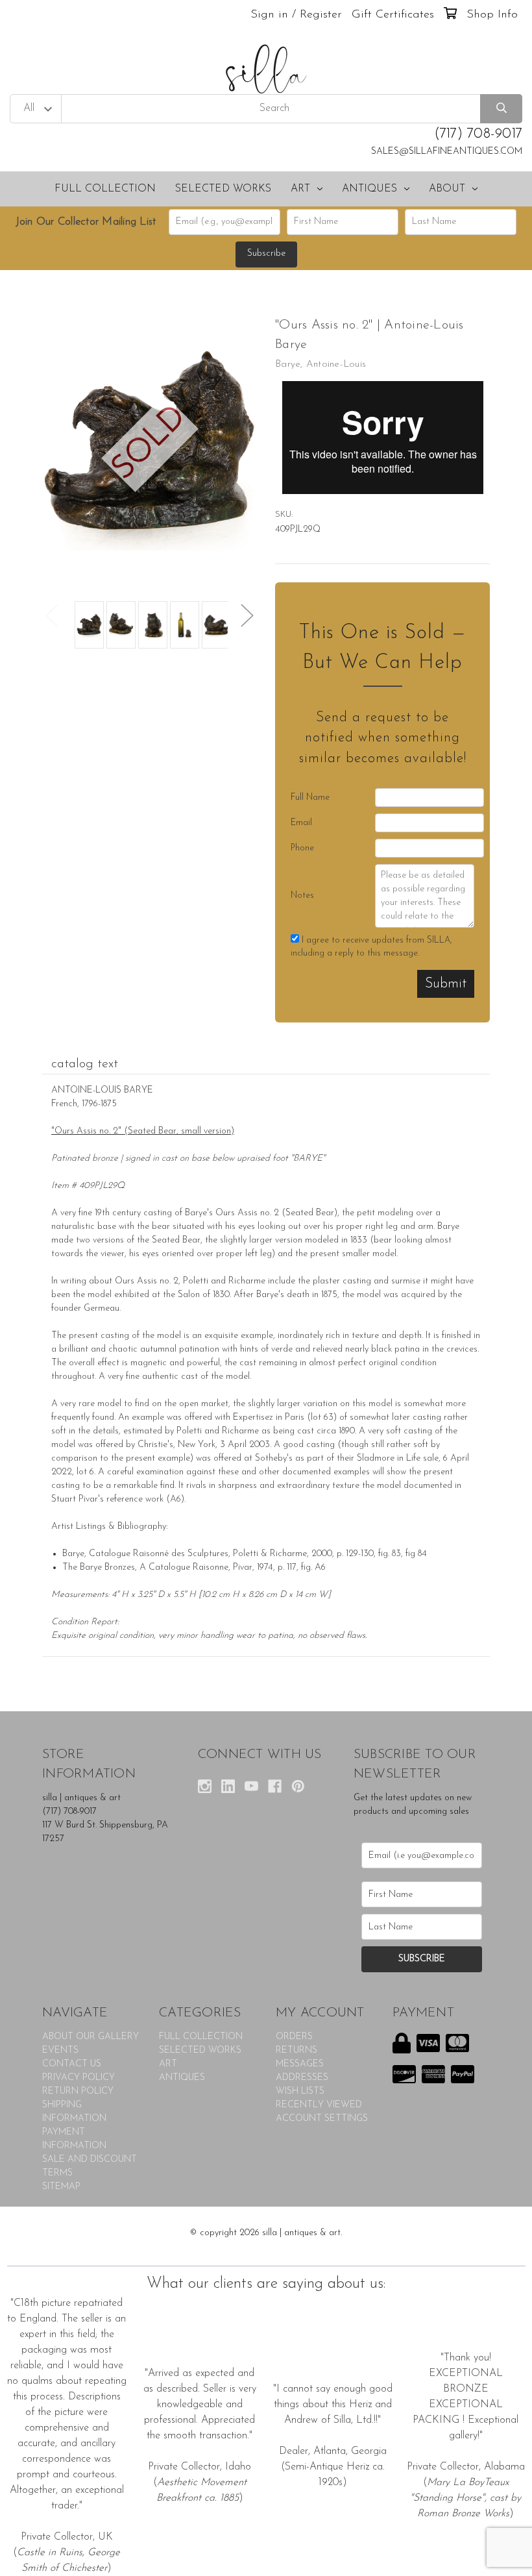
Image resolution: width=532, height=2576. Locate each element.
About (447, 189)
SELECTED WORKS (223, 189)
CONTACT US (72, 2064)
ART (300, 189)
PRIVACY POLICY (79, 2078)
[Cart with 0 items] (450, 15)
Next (247, 615)
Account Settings (322, 2119)
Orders (294, 2037)
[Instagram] (205, 1786)
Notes (302, 896)
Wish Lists (300, 2091)
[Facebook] (275, 1786)
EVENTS (60, 2050)
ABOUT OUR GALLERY (91, 2037)
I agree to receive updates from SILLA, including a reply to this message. (371, 947)
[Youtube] (251, 1786)
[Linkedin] (228, 1786)
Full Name (310, 798)
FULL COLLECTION (105, 189)
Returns (296, 2050)
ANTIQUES (369, 189)
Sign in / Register (296, 15)
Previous (52, 615)
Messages (300, 2064)
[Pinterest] (298, 1786)
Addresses (302, 2078)
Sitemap (61, 2187)
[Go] (501, 109)
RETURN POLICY (78, 2091)
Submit (446, 984)
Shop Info (492, 15)
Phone (302, 848)
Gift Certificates (393, 15)
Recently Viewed (319, 2105)
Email (301, 823)
